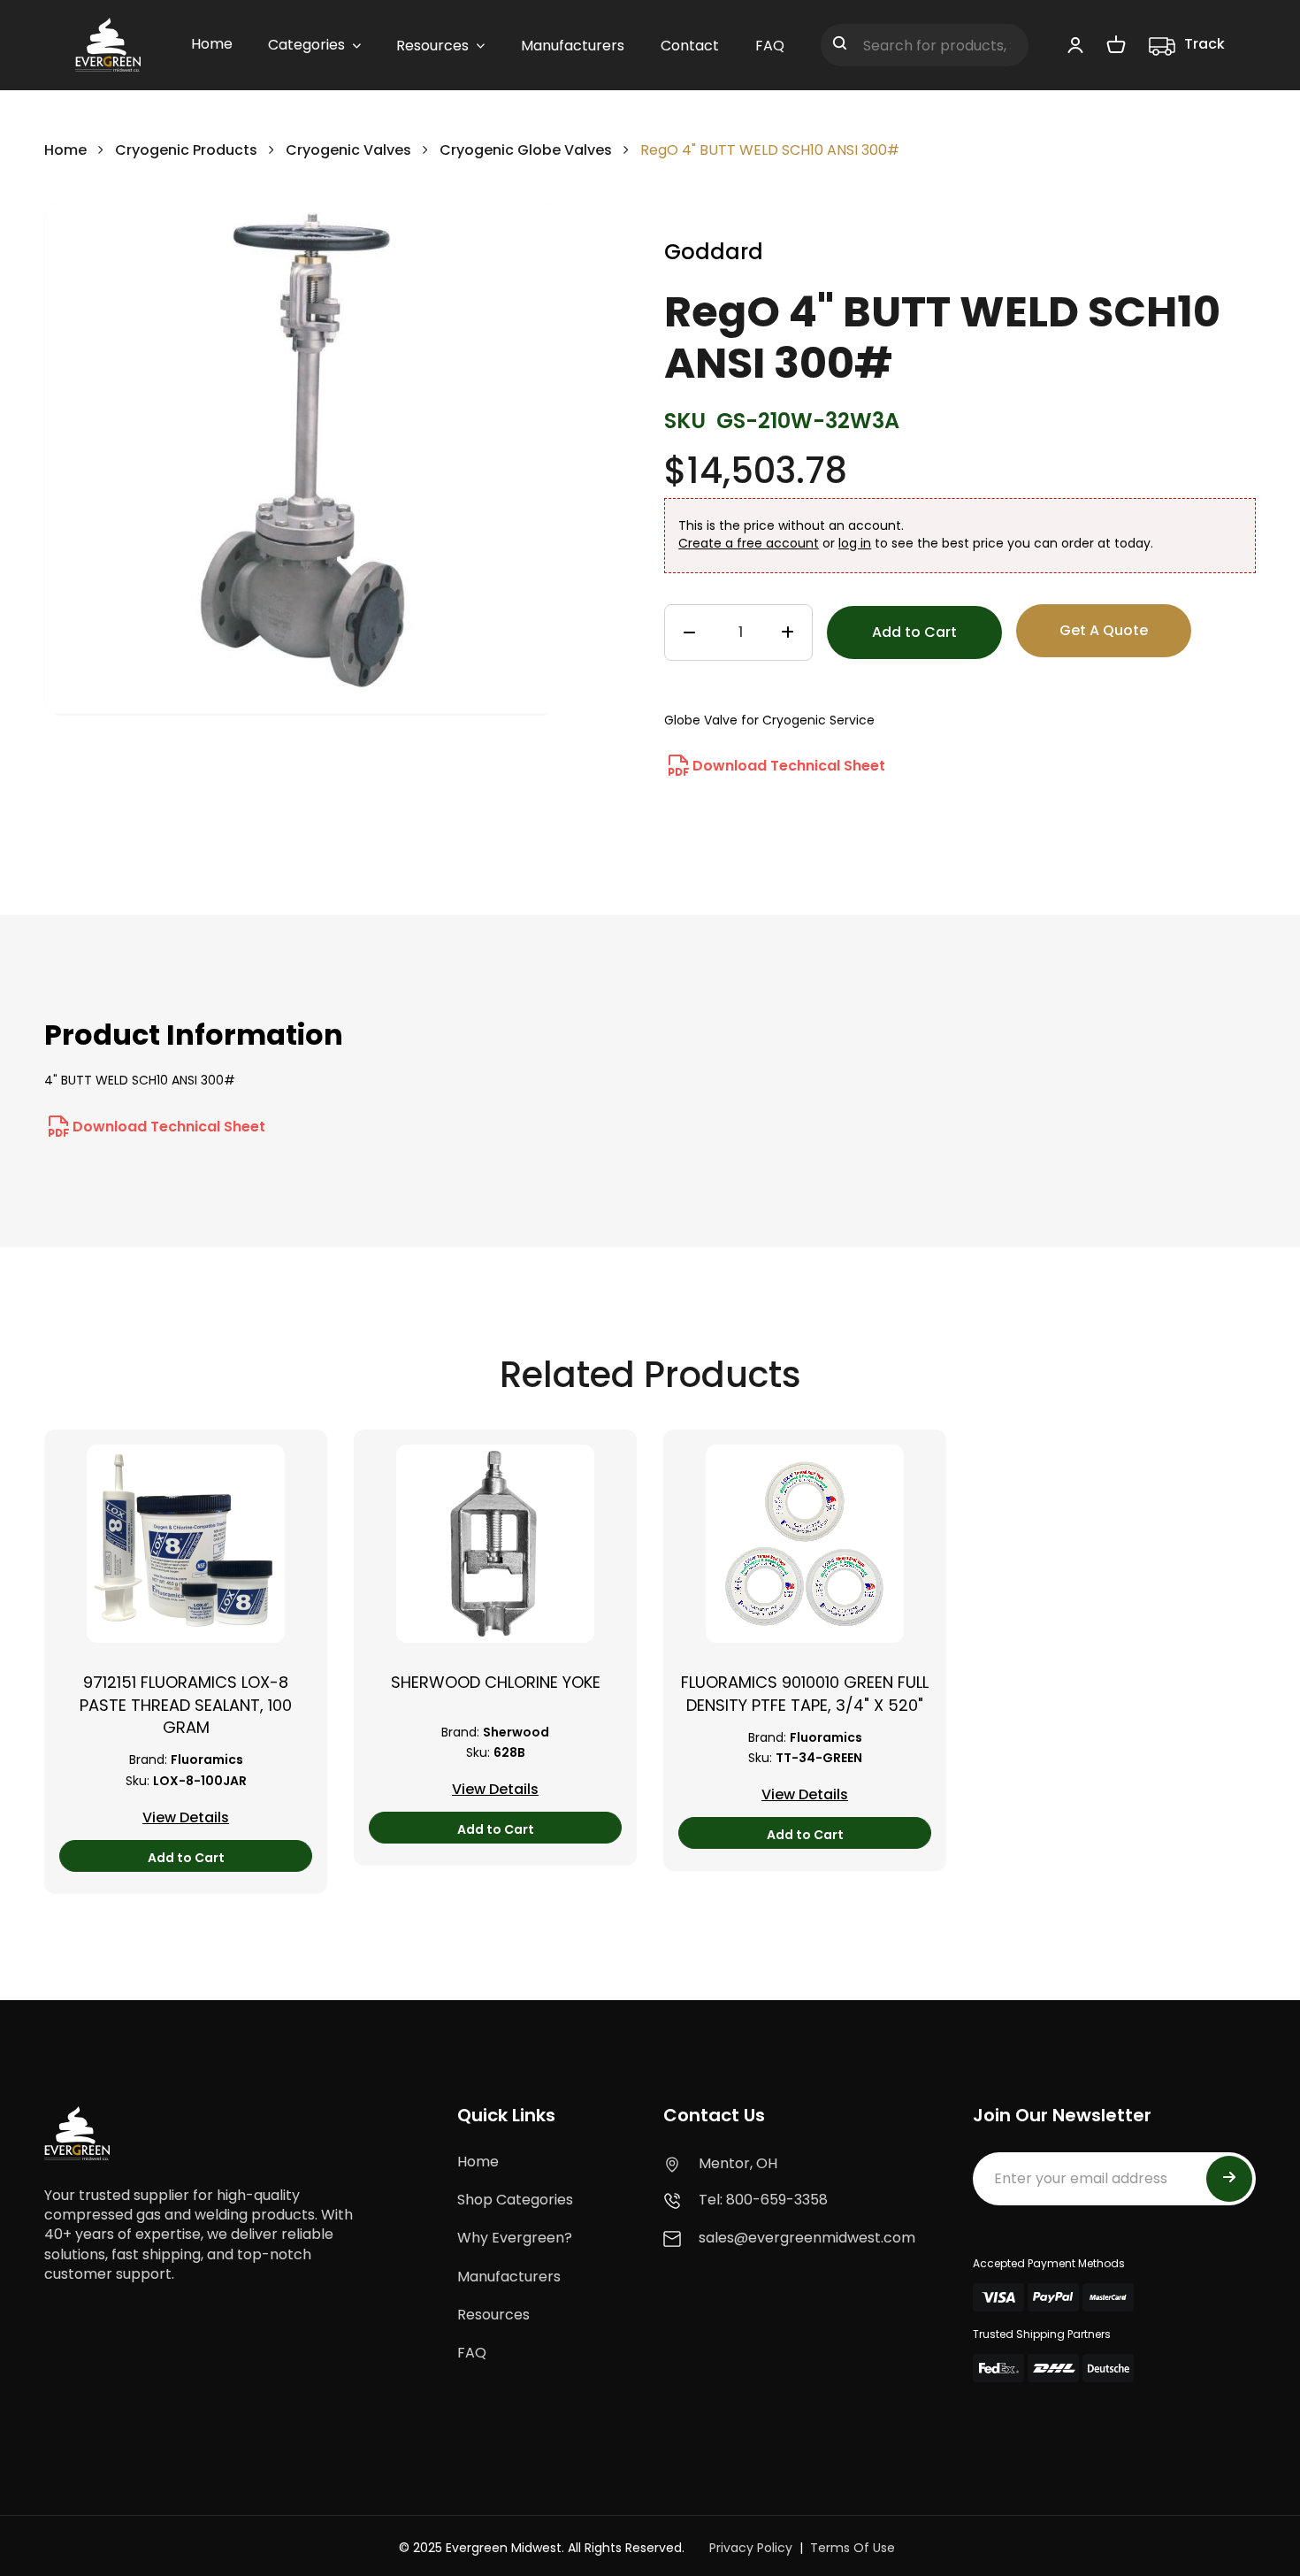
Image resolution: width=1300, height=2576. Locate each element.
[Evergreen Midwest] (108, 45)
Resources (493, 2315)
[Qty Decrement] (689, 633)
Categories (306, 45)
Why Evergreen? (515, 2238)
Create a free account (749, 543)
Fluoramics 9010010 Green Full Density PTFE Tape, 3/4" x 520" (805, 1693)
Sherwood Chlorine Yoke (496, 1682)
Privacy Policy (751, 2548)
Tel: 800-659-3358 (763, 2200)
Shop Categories (515, 2200)
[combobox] (925, 45)
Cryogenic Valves (348, 150)
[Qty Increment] (788, 633)
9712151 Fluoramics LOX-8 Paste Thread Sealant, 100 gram (186, 1704)
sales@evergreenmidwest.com (807, 2238)
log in (855, 543)
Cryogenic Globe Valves (526, 150)
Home (65, 150)
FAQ (472, 2353)
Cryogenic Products (186, 150)
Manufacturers (509, 2277)
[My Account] (1075, 44)
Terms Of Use (853, 2548)
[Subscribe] (1229, 2179)
